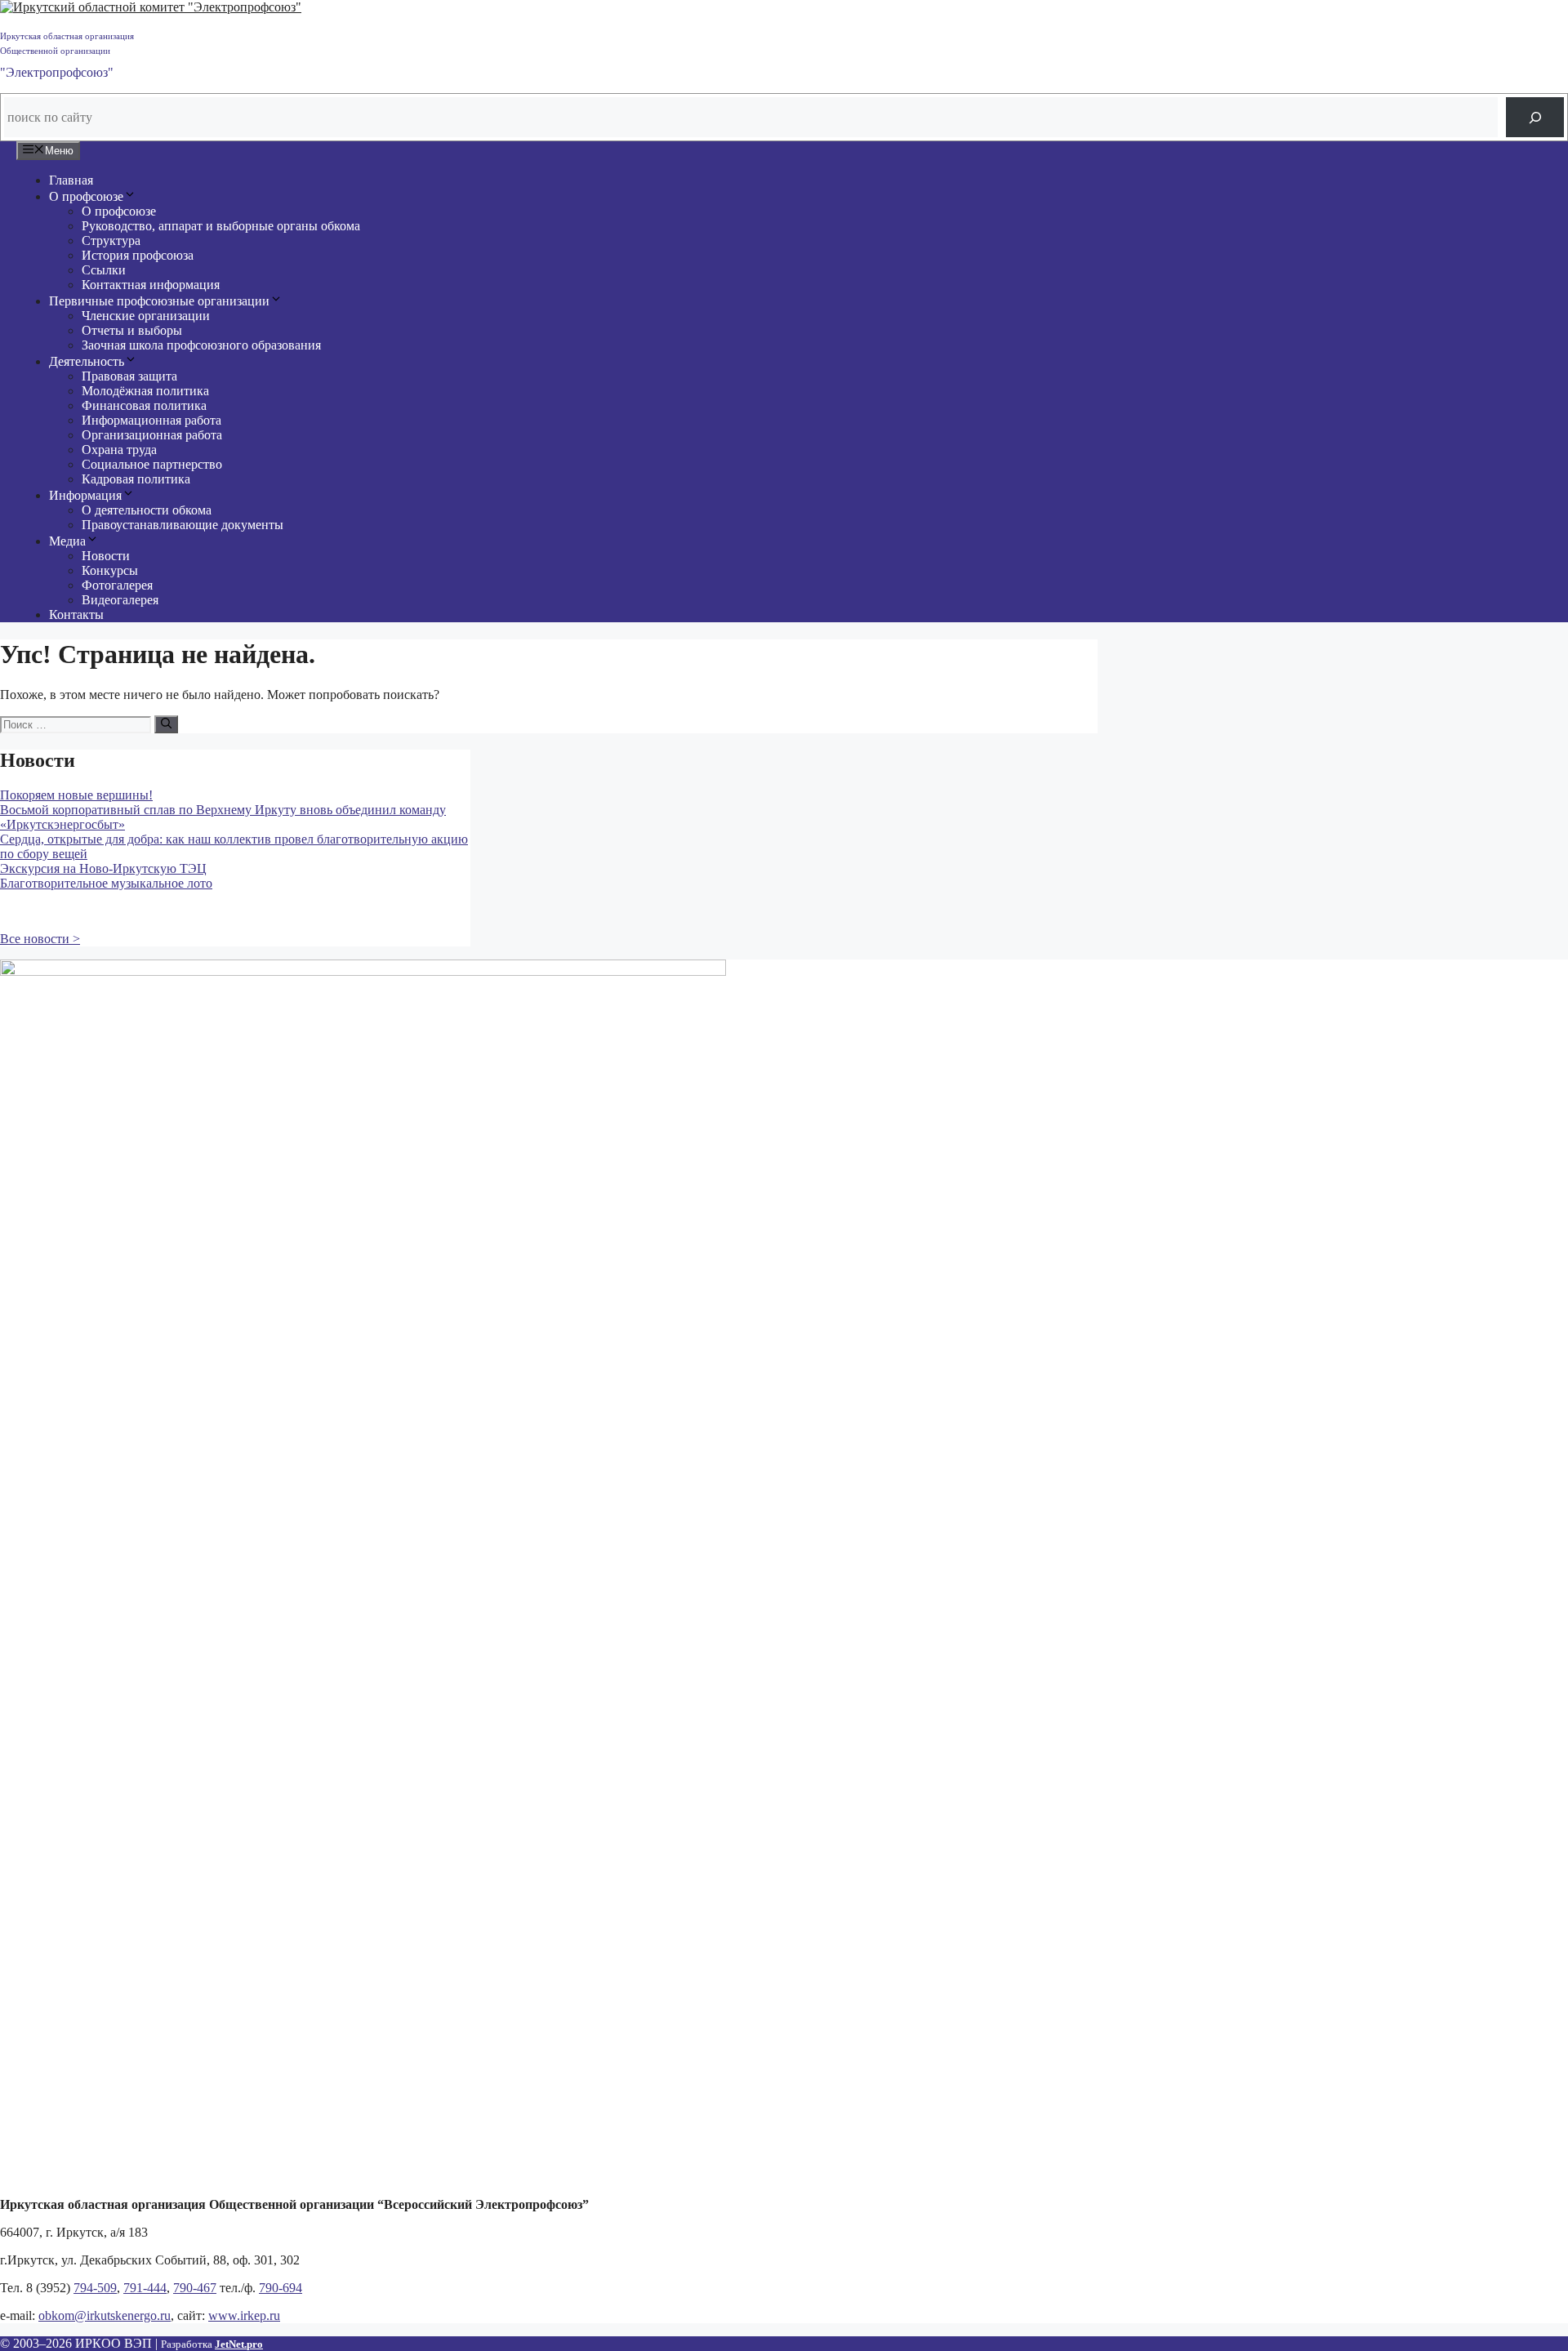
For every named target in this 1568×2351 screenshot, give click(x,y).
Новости (106, 556)
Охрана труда (119, 450)
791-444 (145, 2288)
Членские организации (146, 316)
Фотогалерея (117, 585)
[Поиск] (1535, 117)
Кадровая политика (136, 479)
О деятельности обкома (147, 510)
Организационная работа (152, 435)
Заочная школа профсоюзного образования (201, 345)
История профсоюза (138, 255)
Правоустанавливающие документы (183, 525)
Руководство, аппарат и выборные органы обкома (221, 226)
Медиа (67, 541)
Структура (111, 240)
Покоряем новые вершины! (76, 795)
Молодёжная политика (145, 391)
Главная (71, 180)
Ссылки (104, 270)
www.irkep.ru (244, 2315)
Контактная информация (151, 285)
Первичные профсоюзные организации (159, 301)
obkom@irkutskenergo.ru (105, 2315)
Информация (85, 495)
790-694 (281, 2288)
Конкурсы (110, 570)
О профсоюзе (86, 196)
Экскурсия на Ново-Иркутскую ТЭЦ (103, 868)
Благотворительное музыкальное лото (106, 883)
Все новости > (40, 939)
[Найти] (166, 724)
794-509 (95, 2288)
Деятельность (87, 361)
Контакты (76, 614)
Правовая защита (129, 376)
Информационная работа (151, 420)
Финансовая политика (144, 405)
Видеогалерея (120, 600)
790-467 (195, 2288)
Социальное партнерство (152, 464)
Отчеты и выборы (132, 330)
